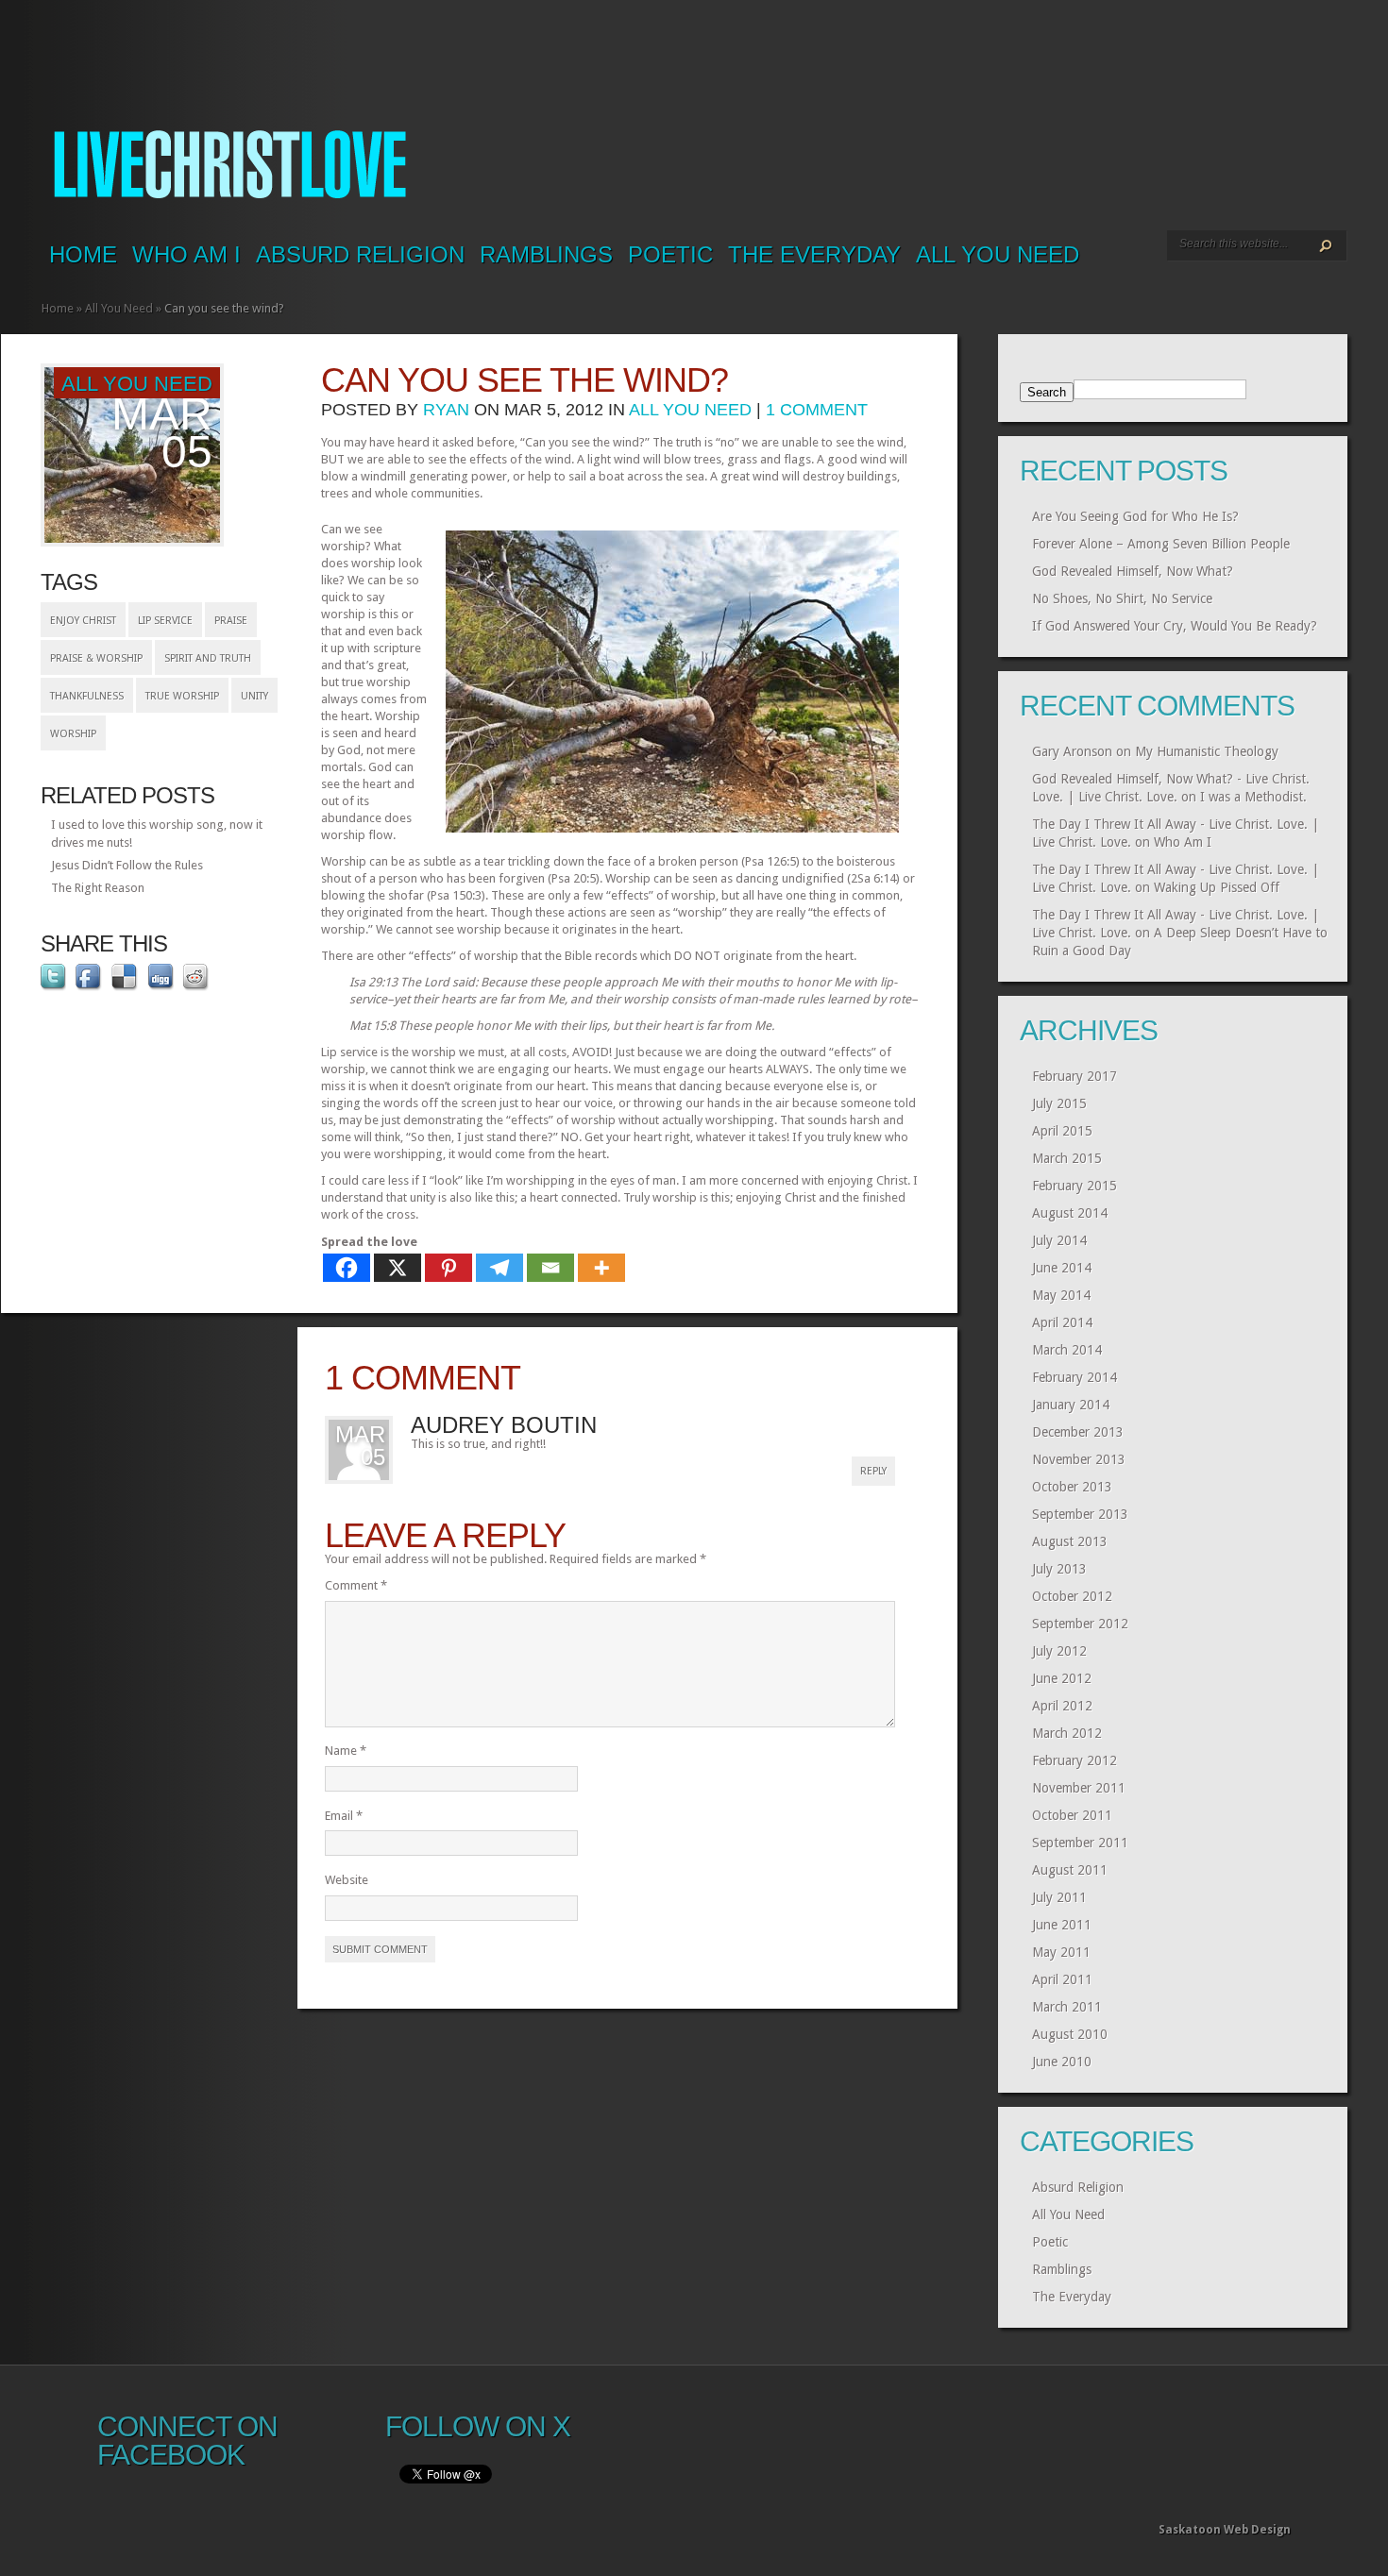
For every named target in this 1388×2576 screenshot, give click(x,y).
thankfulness (87, 696)
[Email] (550, 1268)
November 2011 (1079, 1788)
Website (347, 1880)
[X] (398, 1268)
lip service (165, 621)
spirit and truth (208, 658)
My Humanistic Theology (1207, 751)
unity (254, 696)
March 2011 (1067, 2007)
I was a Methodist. (1253, 797)
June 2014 (1062, 1268)
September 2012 (1080, 1624)
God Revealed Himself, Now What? (1133, 571)
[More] (601, 1268)
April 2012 (1062, 1706)
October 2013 (1072, 1487)
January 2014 (1071, 1405)
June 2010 (1062, 2062)
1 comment (817, 410)
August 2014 (1070, 1213)
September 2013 (1080, 1514)
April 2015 (1062, 1131)
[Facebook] (347, 1268)
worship (73, 734)
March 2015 (1067, 1158)
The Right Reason (98, 888)
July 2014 (1059, 1240)
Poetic (670, 254)
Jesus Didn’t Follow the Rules (127, 865)
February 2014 (1075, 1377)
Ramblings (546, 254)
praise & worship (96, 658)
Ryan (446, 410)
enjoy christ (83, 621)
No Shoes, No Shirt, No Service (1122, 598)
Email (344, 1816)
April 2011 (1062, 1979)
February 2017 (1075, 1076)
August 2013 (1070, 1541)
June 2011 (1062, 1925)
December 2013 (1078, 1432)
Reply (873, 1471)
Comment (356, 1585)
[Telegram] (499, 1268)
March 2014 (1067, 1350)
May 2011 (1061, 1952)
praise (231, 621)
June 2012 (1062, 1678)
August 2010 (1070, 2034)
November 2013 (1079, 1459)
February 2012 (1075, 1760)
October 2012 (1072, 1596)
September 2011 (1080, 1843)
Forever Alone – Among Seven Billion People (1161, 544)
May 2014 (1061, 1295)
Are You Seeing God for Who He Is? (1135, 516)
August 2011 (1070, 1870)
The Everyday (814, 254)
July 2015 (1059, 1103)
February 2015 (1075, 1186)
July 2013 (1059, 1569)
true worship (182, 696)
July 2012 (1059, 1651)
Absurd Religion (360, 254)
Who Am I (186, 254)
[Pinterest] (449, 1268)
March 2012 (1067, 1733)
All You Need (998, 254)
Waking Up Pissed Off (1217, 887)
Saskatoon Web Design (1225, 2530)
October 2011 (1072, 1815)
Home (83, 254)
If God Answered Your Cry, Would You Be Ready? (1175, 626)
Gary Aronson (1072, 751)
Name (346, 1751)
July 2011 (1059, 1897)
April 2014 (1062, 1322)
